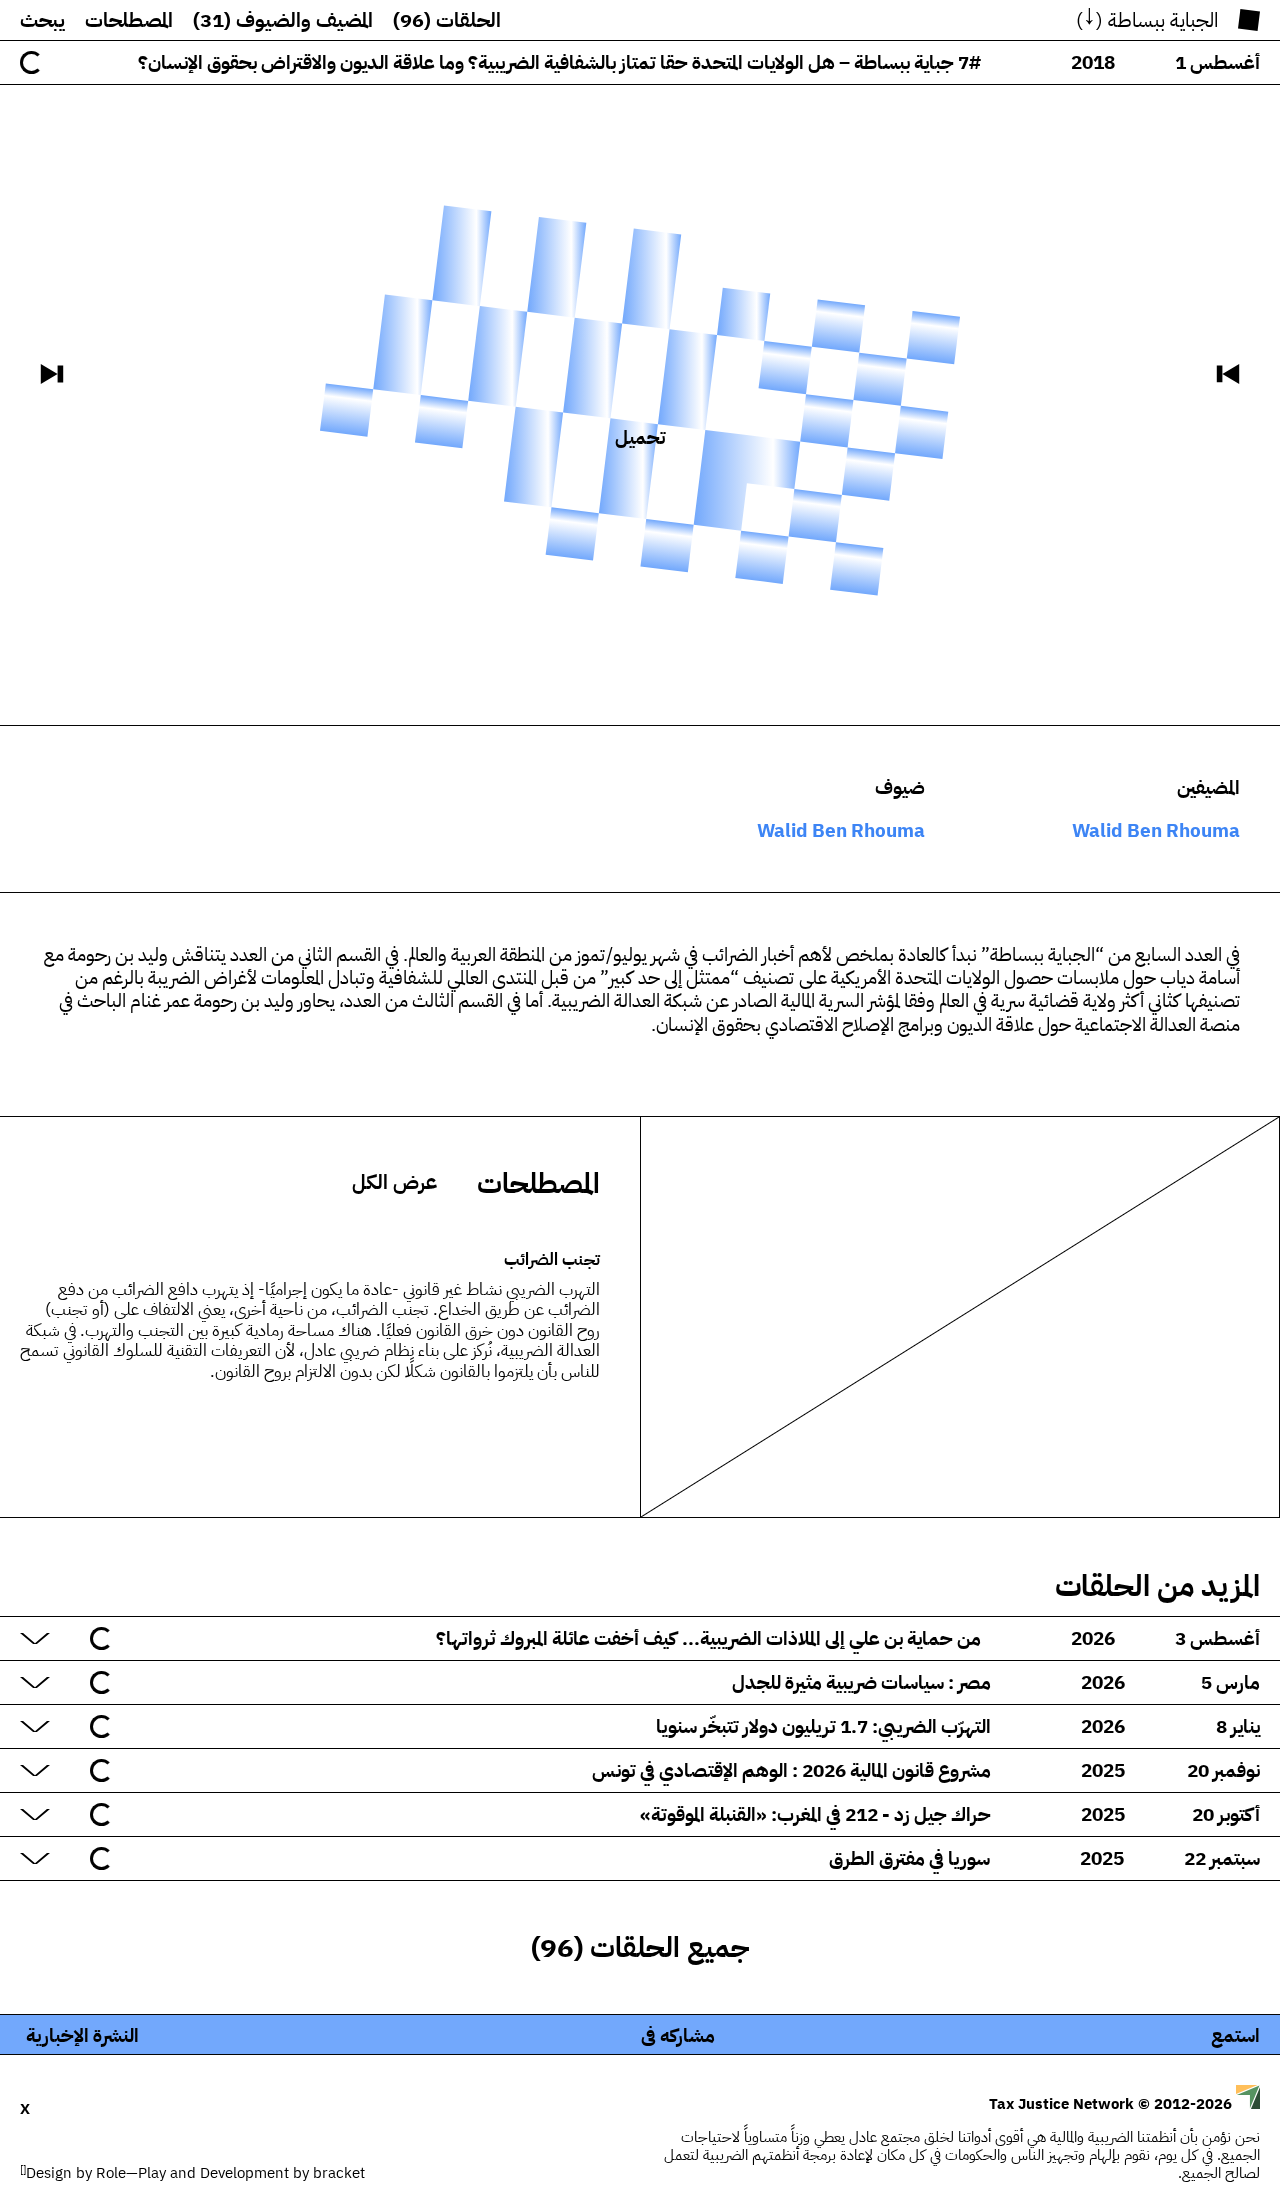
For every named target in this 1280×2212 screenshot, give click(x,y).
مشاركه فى (678, 2035)
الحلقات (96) (447, 20)
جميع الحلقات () (640, 1947)
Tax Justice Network (1112, 2104)
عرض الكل (394, 1182)
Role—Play (131, 2173)
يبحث (42, 20)
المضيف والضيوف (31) (283, 20)
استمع (1235, 2035)
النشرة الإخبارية (82, 2035)
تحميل (640, 437)
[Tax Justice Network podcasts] (1249, 20)
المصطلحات (129, 20)
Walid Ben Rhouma (1156, 830)
